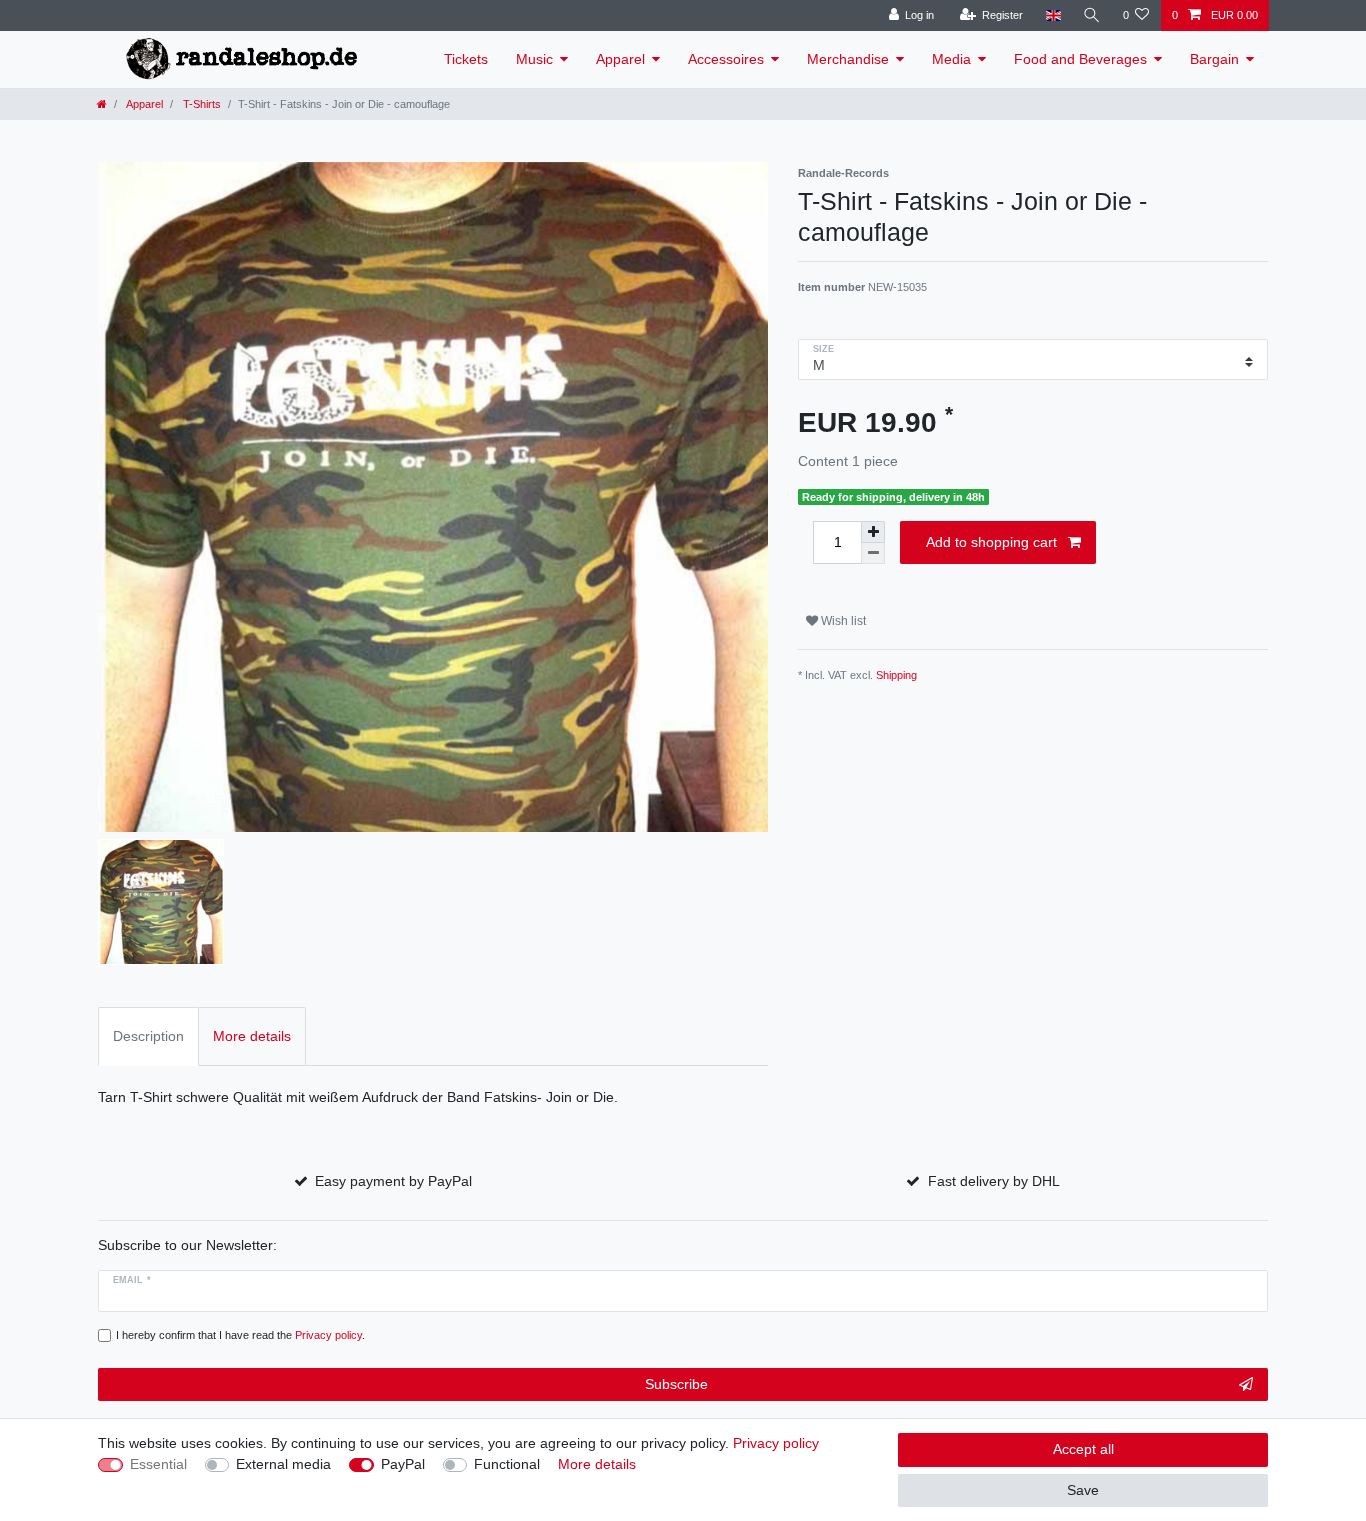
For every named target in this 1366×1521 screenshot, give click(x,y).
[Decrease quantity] (873, 553)
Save (1083, 1490)
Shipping (896, 675)
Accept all (1083, 1449)
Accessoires (726, 59)
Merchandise (848, 59)
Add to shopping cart (991, 542)
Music (534, 59)
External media (283, 1464)
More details (597, 1464)
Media (951, 59)
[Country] (1052, 15)
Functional (507, 1464)
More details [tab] (252, 1036)
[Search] (1092, 15)
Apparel (620, 59)
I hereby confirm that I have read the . (240, 1335)
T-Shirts (200, 104)
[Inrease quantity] (873, 532)
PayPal (403, 1464)
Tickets (466, 59)
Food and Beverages (1080, 59)
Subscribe (676, 1384)
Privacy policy (776, 1443)
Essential (158, 1464)
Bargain (1214, 59)
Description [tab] (148, 1036)
